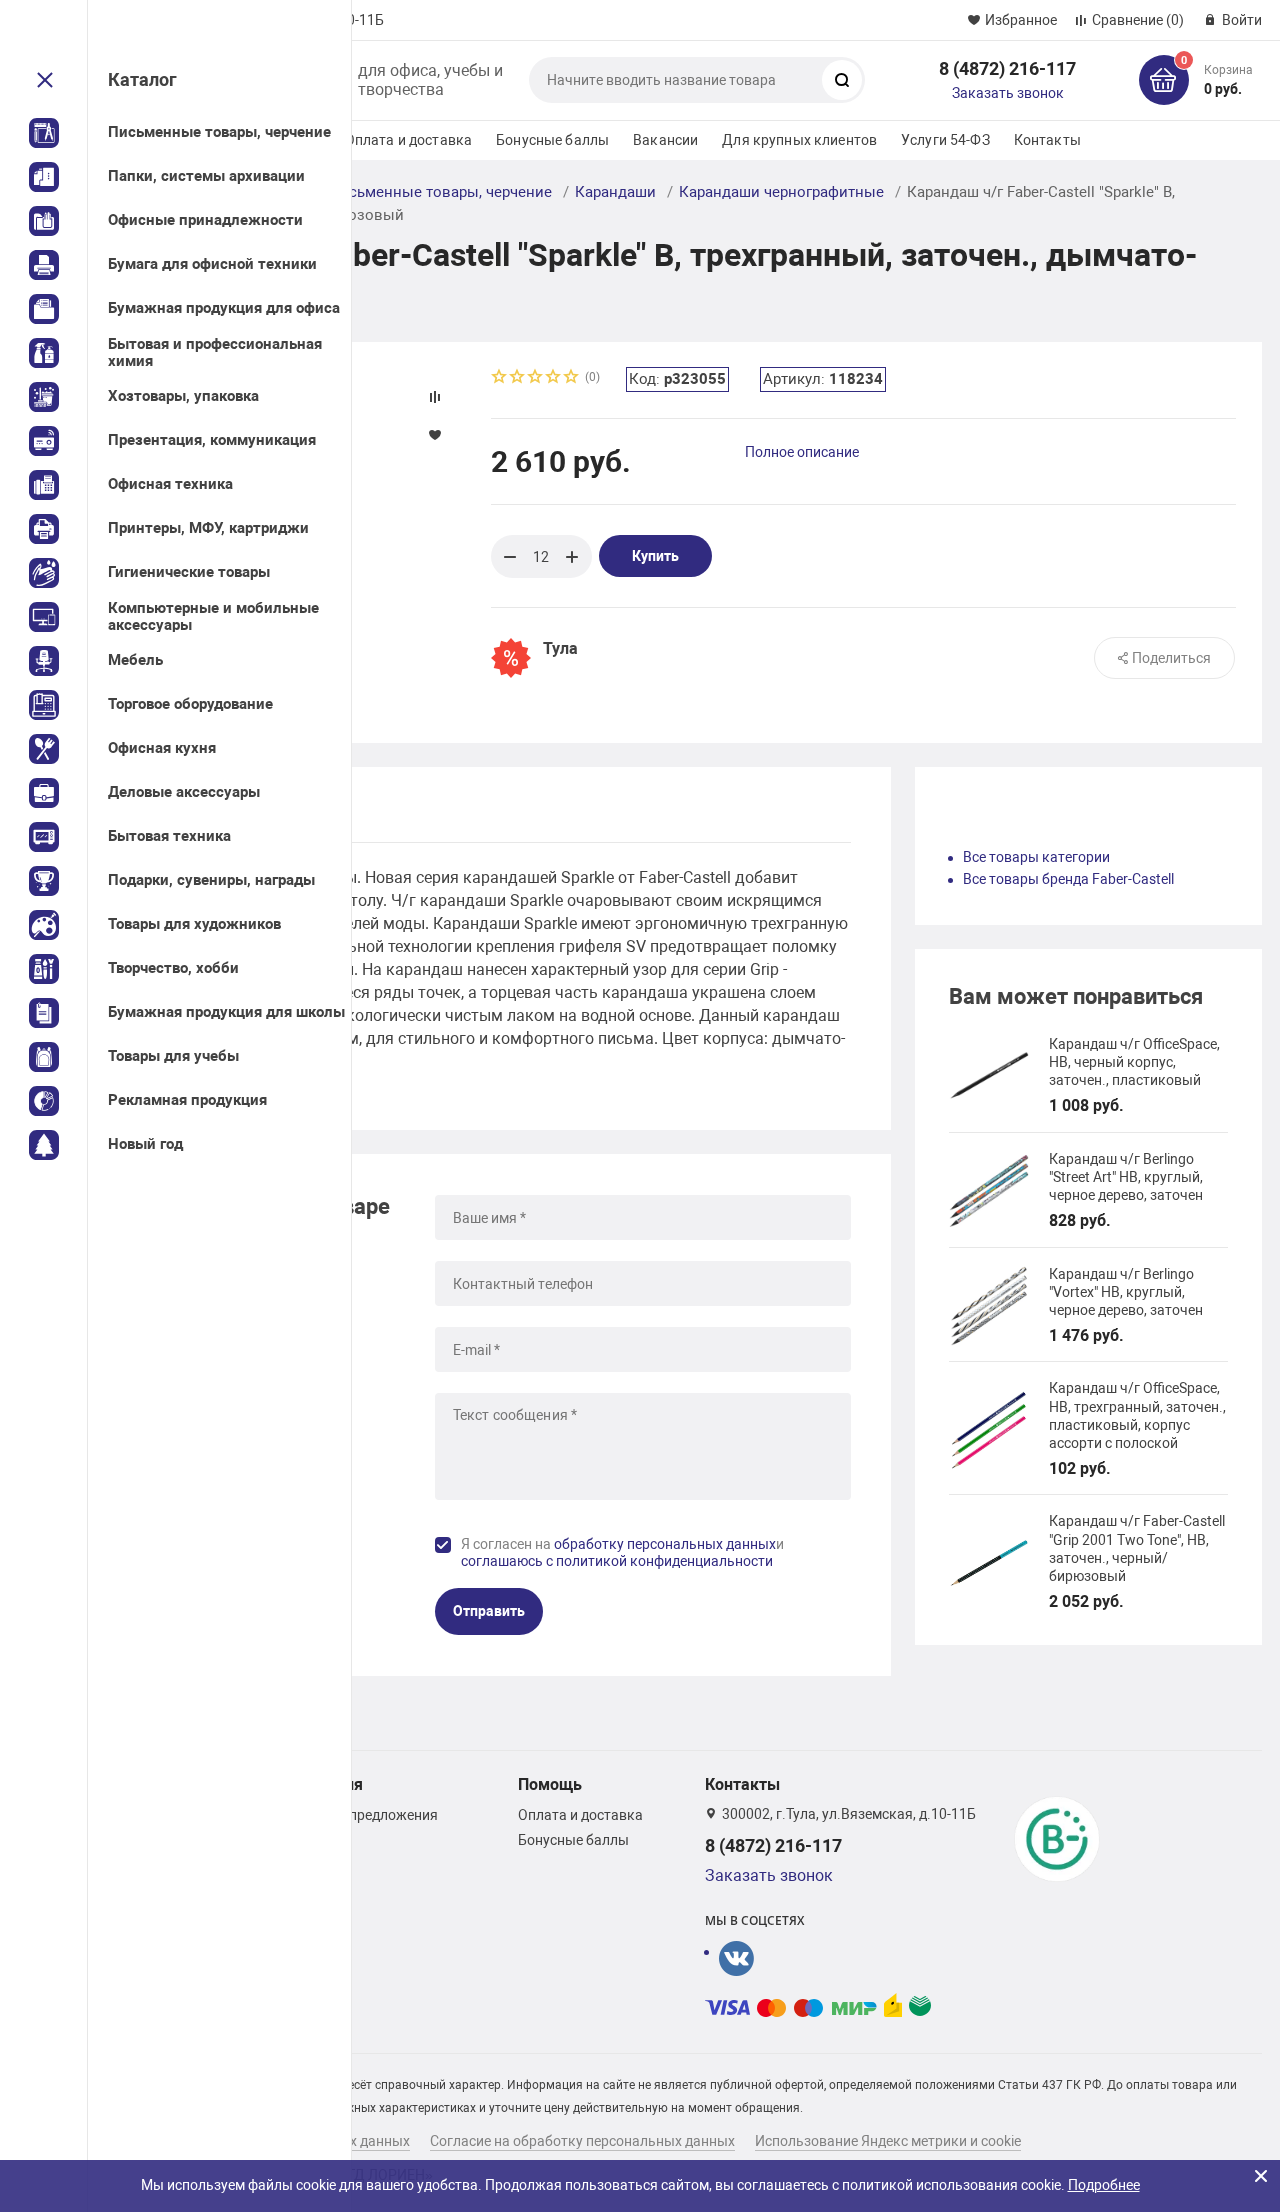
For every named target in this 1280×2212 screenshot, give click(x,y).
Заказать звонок (1008, 93)
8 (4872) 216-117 (1007, 68)
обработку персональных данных (665, 1544)
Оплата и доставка (408, 140)
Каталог (142, 79)
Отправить (489, 1611)
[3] (536, 378)
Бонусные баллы (552, 140)
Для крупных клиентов (799, 140)
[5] (572, 378)
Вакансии (665, 140)
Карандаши (615, 192)
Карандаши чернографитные (781, 192)
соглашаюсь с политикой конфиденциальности (617, 1561)
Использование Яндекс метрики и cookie (888, 2141)
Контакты (1047, 140)
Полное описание (802, 452)
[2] (518, 378)
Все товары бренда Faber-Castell (1068, 879)
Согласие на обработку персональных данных (582, 2141)
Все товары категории (1036, 857)
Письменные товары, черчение (440, 192)
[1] (500, 378)
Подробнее (1104, 2185)
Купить (655, 556)
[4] (554, 378)
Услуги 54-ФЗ (945, 140)
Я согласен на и (622, 1553)
